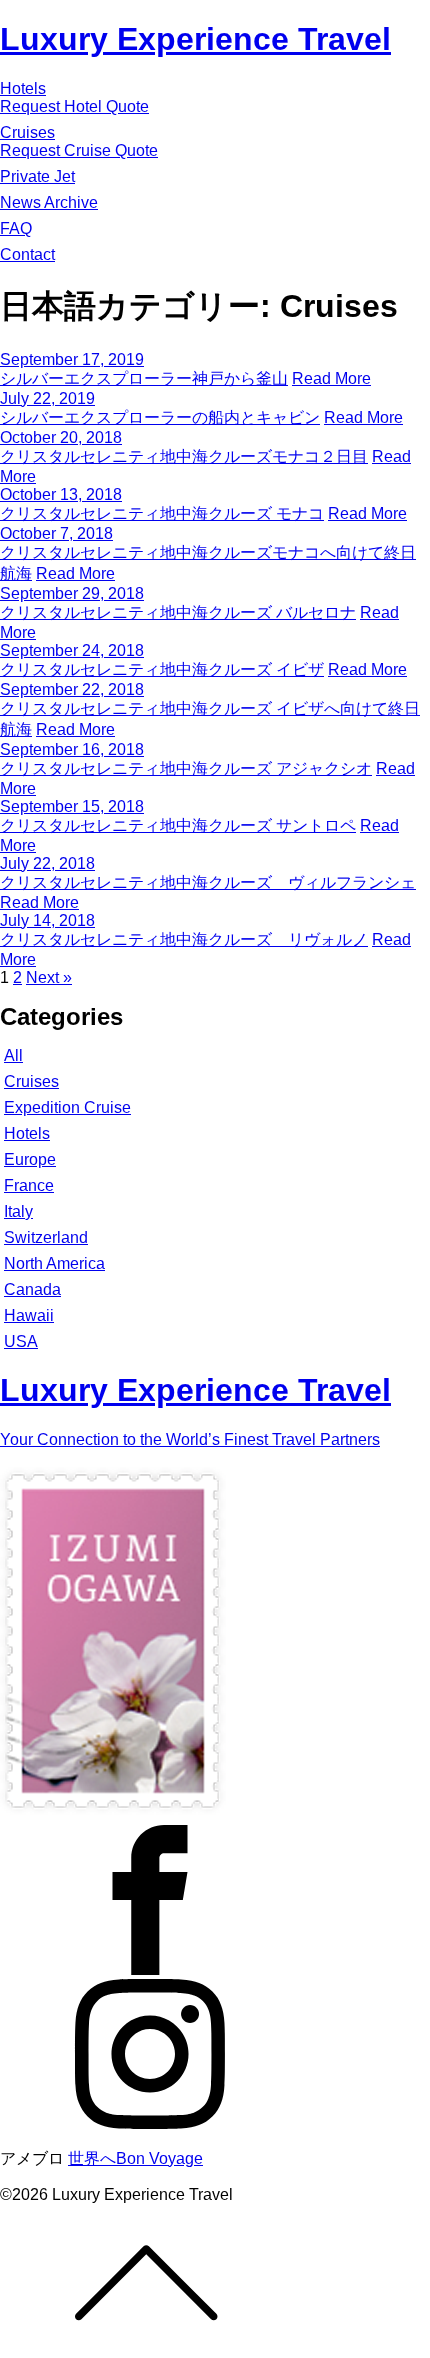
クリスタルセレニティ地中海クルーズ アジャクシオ (186, 768)
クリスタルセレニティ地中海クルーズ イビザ (162, 669)
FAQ (16, 228)
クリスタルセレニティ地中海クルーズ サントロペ (178, 825)
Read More (331, 378)
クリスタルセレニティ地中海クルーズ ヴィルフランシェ (208, 882)
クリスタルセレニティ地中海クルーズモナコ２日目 (184, 456)
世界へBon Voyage (135, 2158)
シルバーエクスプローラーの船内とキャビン (160, 417)
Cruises (27, 132)
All (13, 1055)
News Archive (49, 202)
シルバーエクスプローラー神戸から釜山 (144, 378)
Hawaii (29, 1315)
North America (54, 1263)
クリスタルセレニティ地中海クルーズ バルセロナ (178, 612)
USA (21, 1341)
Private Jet (37, 176)
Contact (27, 254)
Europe (30, 1159)
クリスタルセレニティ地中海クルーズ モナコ (162, 513)
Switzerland (46, 1237)
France (29, 1185)
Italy (18, 1211)
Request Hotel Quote (74, 106)
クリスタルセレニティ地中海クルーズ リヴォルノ (184, 939)
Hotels (23, 88)
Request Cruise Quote (79, 150)
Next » (49, 977)
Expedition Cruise (67, 1107)
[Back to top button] (215, 2281)
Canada (32, 1289)
